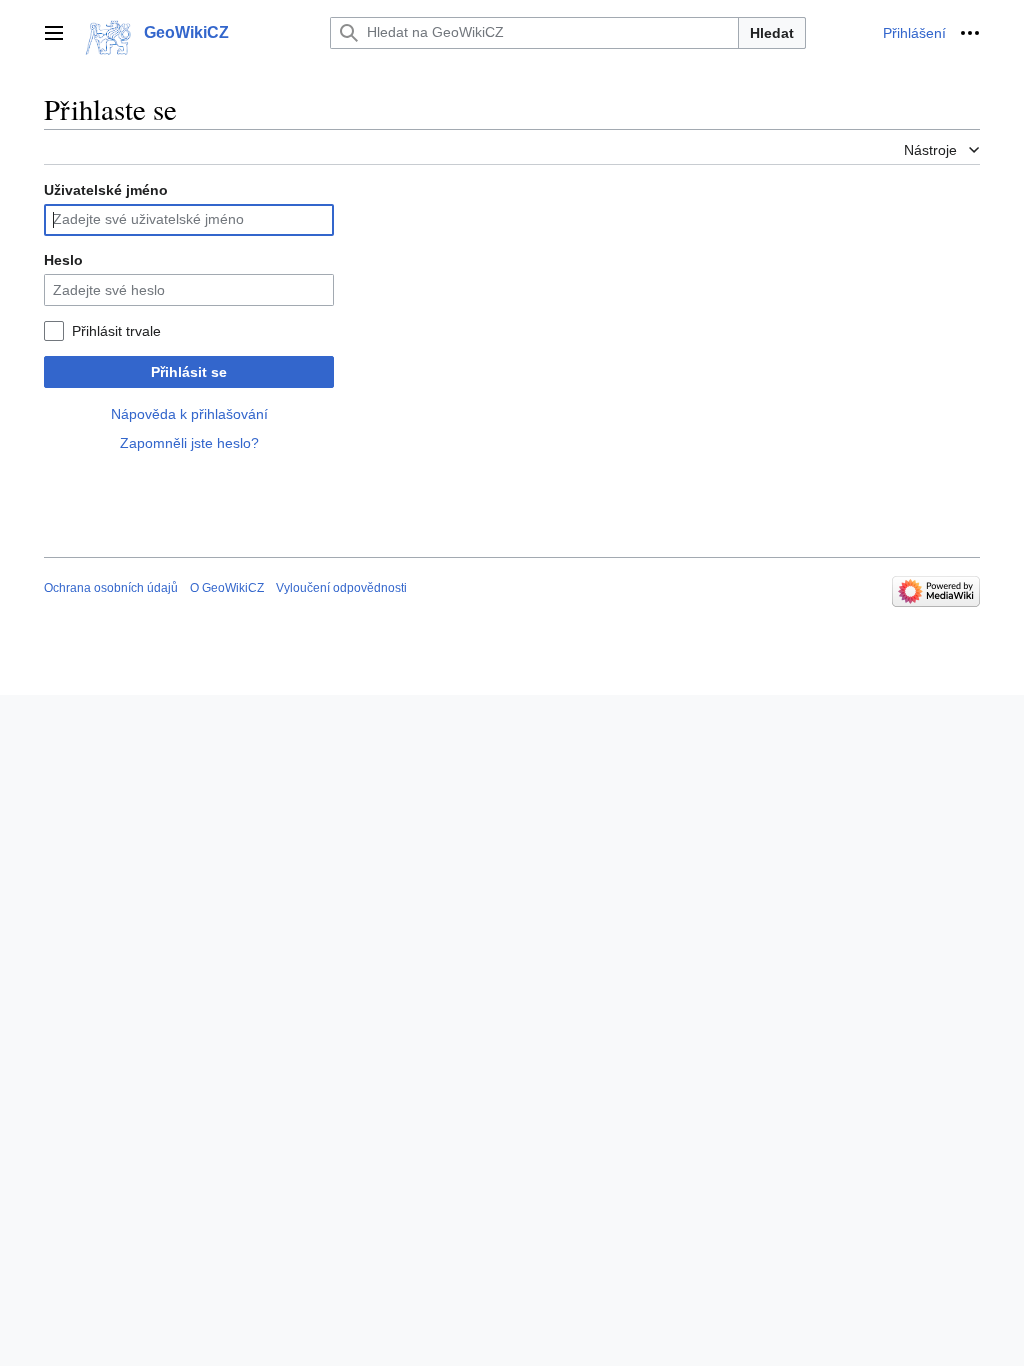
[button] (54, 33)
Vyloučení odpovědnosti (341, 588)
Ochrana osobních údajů (111, 588)
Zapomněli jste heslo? (189, 443)
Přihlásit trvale (116, 331)
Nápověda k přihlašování (189, 414)
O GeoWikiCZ (227, 588)
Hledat (772, 33)
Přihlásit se (189, 372)
